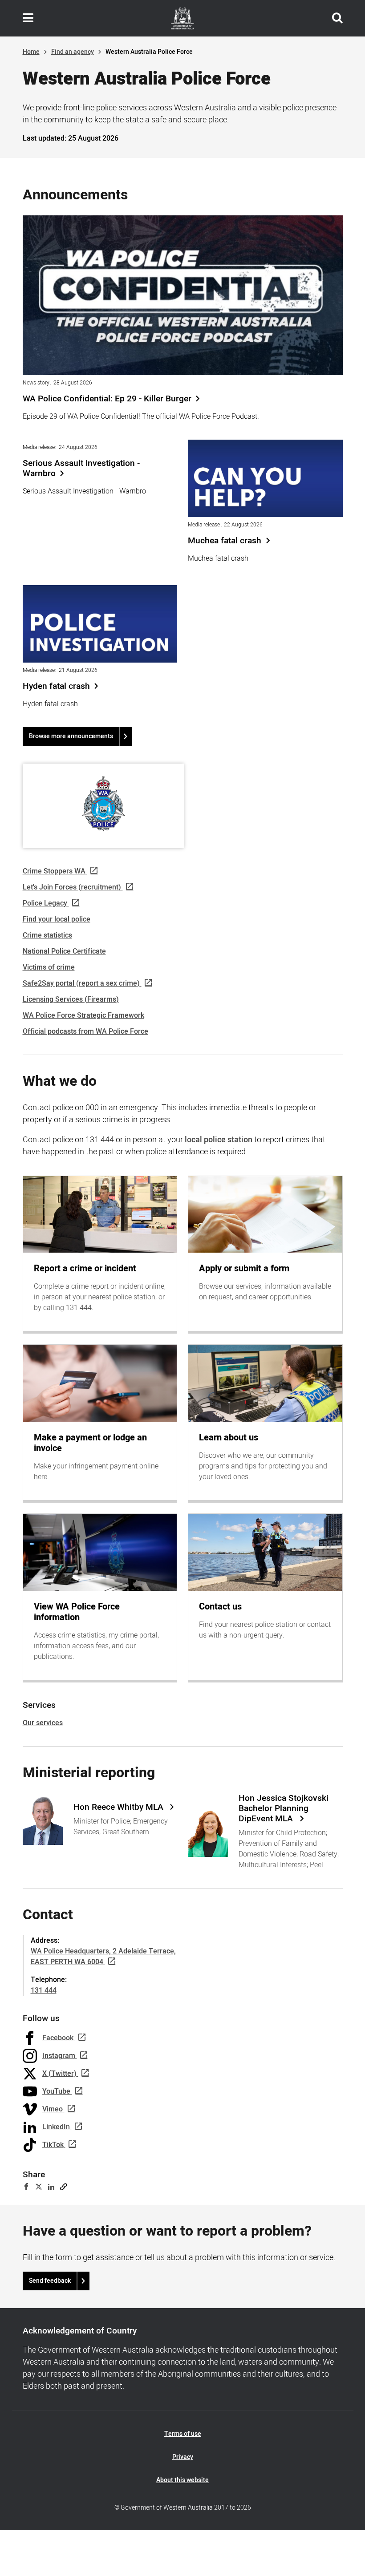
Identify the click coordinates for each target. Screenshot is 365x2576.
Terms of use (183, 2434)
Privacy (183, 2457)
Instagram (59, 2056)
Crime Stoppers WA (54, 871)
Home (31, 52)
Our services (43, 1723)
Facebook (58, 2038)
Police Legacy (45, 903)
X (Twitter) (59, 2074)
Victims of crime (49, 967)
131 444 (44, 1990)
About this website (182, 2480)
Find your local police (57, 919)
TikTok (53, 2145)
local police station (219, 1140)
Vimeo (53, 2109)
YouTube (56, 2091)
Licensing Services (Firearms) (71, 999)
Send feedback (50, 2281)
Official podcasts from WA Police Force (85, 1031)
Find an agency (73, 52)
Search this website (337, 18)
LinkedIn (56, 2127)
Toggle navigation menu (28, 18)
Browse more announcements (71, 736)
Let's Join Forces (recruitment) (72, 887)
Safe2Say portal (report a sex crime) (81, 983)
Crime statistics (47, 935)
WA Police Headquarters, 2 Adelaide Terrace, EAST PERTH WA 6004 (103, 1957)
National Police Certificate (64, 951)
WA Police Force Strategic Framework (83, 1015)
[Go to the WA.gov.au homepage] (182, 18)
